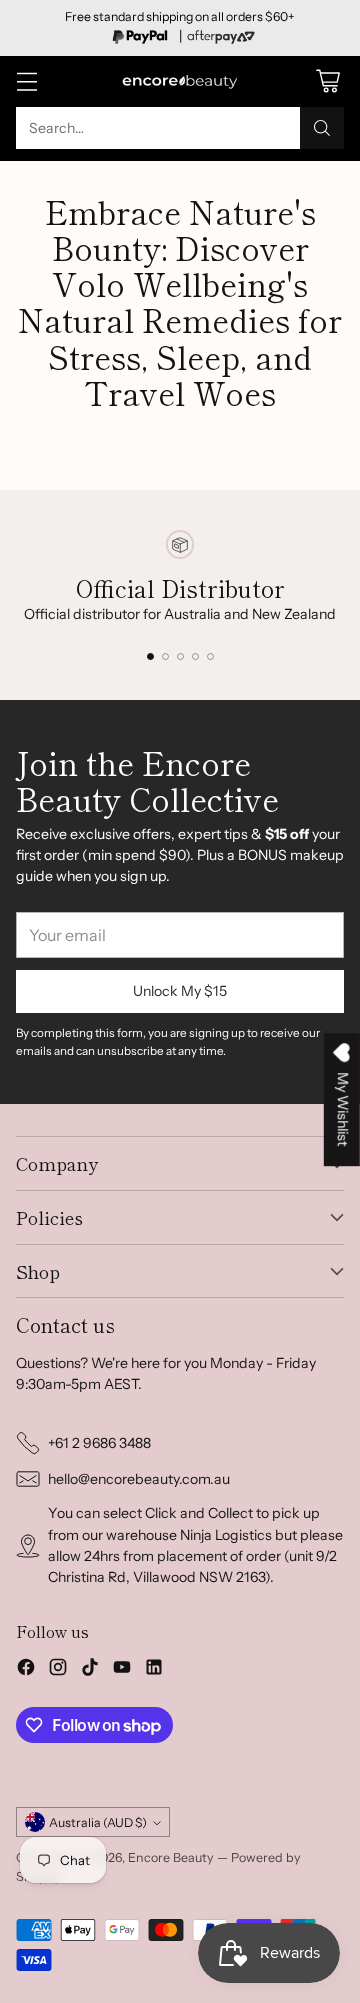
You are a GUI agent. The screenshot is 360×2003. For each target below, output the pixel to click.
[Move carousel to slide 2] (165, 656)
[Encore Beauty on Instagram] (58, 1670)
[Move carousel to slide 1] (150, 656)
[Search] (322, 128)
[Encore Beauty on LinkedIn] (154, 1670)
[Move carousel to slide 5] (210, 656)
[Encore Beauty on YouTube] (122, 1670)
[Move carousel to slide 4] (195, 656)
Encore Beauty (172, 1857)
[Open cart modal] (327, 81)
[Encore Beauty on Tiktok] (90, 1670)
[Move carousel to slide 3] (180, 656)
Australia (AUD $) (98, 1822)
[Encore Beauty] (180, 81)
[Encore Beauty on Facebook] (26, 1670)
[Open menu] (26, 81)
